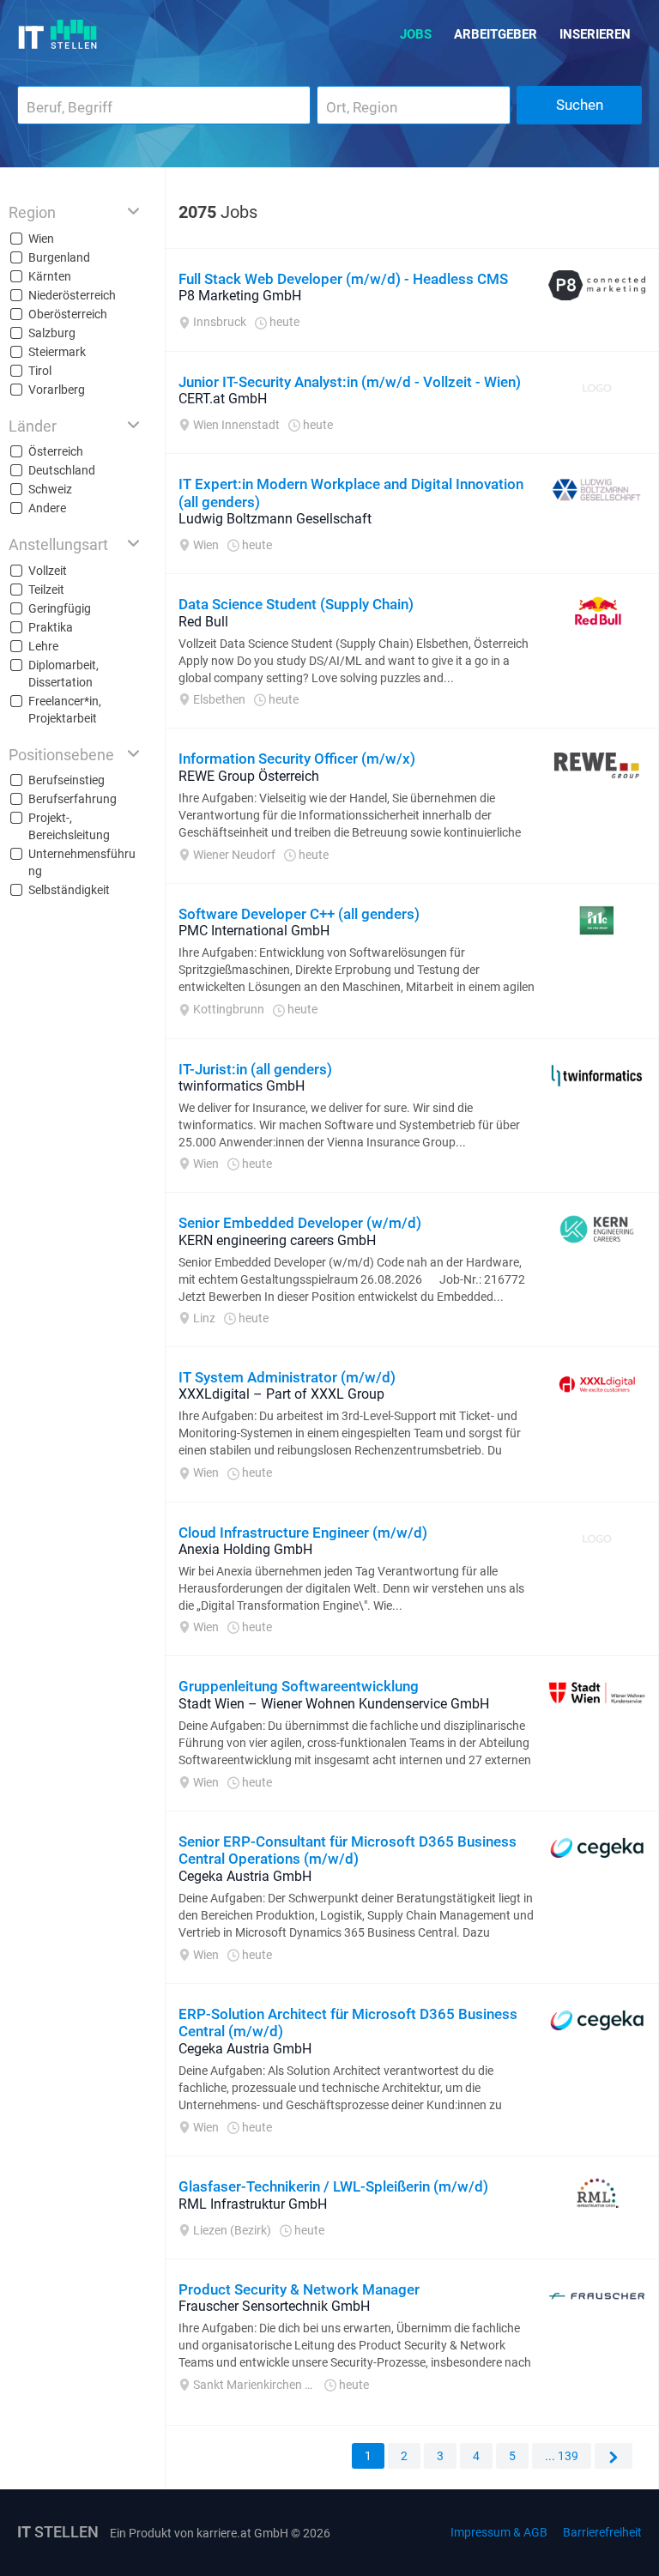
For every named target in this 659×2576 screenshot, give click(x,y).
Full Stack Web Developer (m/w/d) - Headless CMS (343, 279)
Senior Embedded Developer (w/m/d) (300, 1223)
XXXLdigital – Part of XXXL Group (281, 1394)
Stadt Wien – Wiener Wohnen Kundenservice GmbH (334, 1704)
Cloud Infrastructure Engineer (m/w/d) (303, 1533)
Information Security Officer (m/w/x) (297, 759)
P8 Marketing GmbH (240, 296)
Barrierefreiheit (602, 2532)
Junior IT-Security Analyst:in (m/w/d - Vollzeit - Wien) (350, 382)
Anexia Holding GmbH (245, 1549)
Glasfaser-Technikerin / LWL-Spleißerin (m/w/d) (333, 2186)
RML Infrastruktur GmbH (253, 2204)
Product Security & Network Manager (299, 2289)
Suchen (580, 105)
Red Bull (203, 622)
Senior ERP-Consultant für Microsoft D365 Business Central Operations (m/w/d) (348, 1850)
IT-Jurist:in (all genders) (255, 1069)
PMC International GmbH (254, 931)
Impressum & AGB (499, 2532)
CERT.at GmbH (223, 399)
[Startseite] (58, 34)
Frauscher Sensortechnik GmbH (274, 2306)
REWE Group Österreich (249, 776)
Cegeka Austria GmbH (245, 1876)
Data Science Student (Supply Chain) (296, 604)
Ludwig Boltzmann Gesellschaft (275, 519)
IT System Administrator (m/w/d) (287, 1377)
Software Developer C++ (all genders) (299, 914)
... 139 (562, 2456)
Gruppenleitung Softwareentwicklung (299, 1686)
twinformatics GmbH (242, 1086)
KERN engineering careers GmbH (277, 1240)
